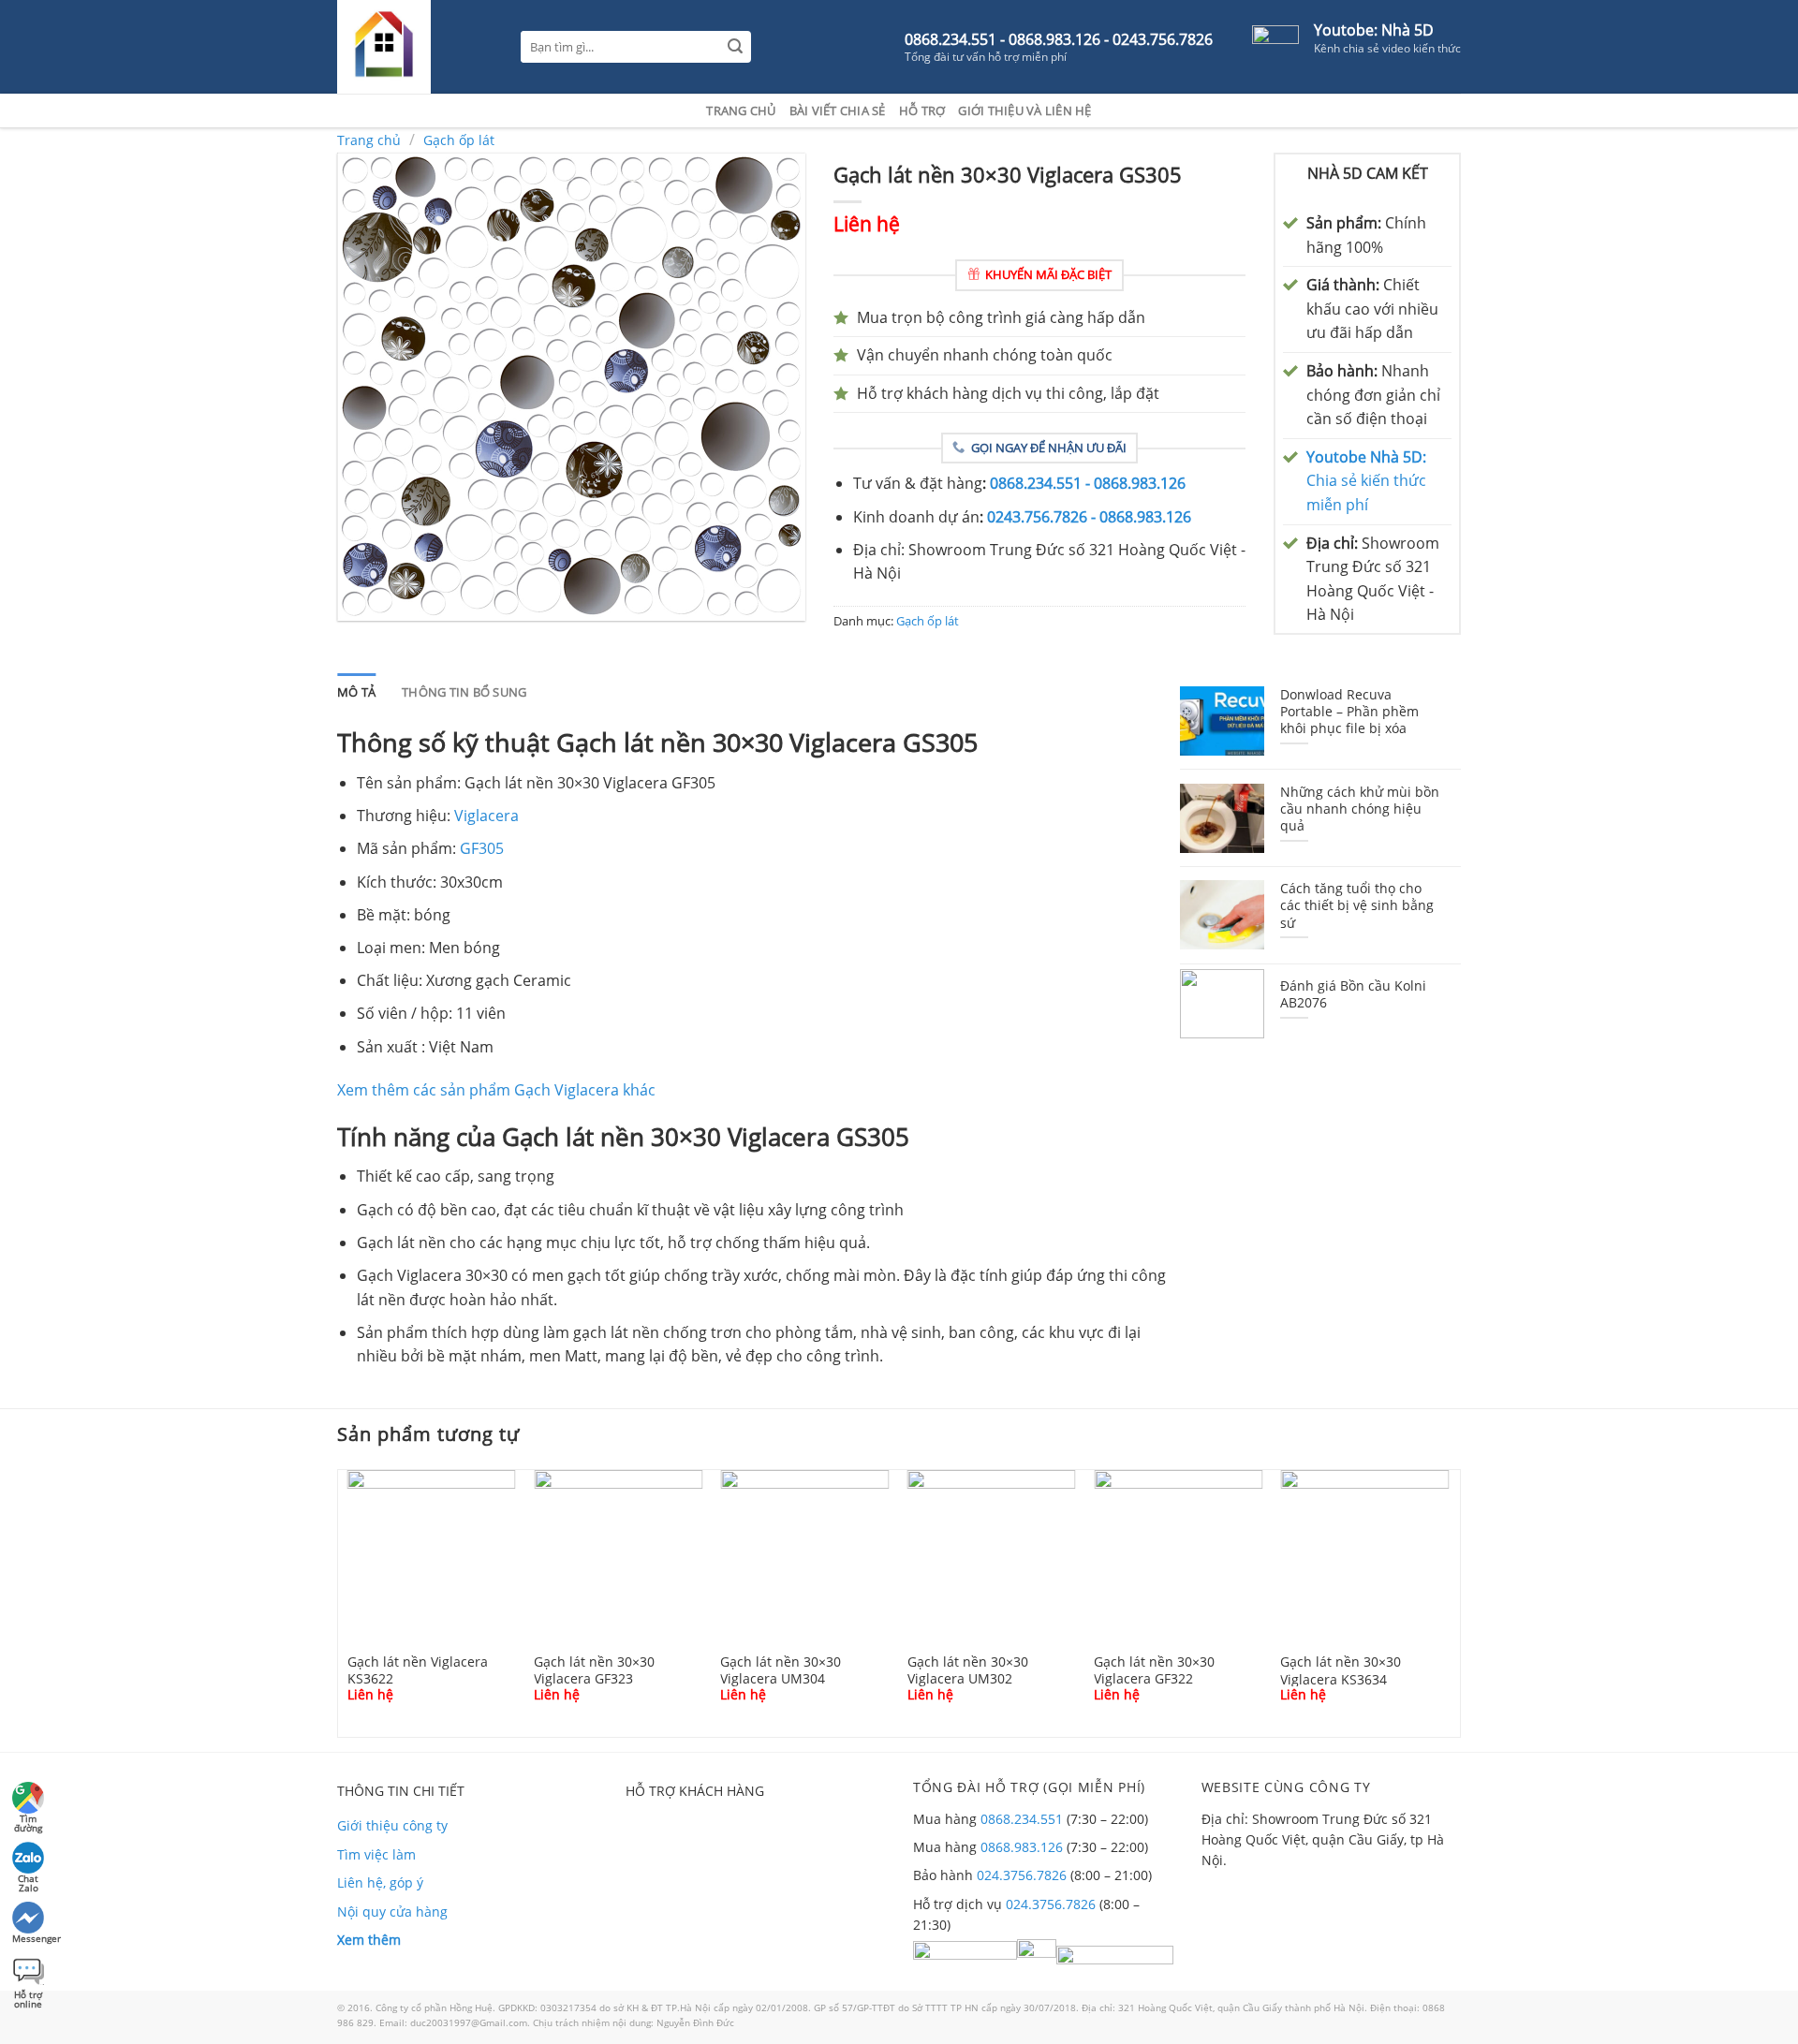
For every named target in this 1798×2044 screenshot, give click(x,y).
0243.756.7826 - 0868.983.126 (1089, 517)
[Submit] (736, 47)
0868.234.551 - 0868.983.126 (1088, 483)
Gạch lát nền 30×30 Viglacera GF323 (594, 1669)
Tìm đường (28, 1821)
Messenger (29, 1938)
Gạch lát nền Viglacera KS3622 (418, 1669)
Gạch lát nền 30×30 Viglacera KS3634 (1341, 1669)
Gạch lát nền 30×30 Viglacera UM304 (781, 1669)
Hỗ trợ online (28, 1997)
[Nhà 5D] (415, 47)
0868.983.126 (1022, 1847)
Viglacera (486, 816)
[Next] (1465, 1602)
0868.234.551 (1022, 1819)
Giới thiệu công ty (392, 1825)
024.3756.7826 (1022, 1875)
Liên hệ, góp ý (380, 1882)
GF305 (482, 848)
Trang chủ (741, 110)
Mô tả (356, 692)
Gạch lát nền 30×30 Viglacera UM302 (968, 1669)
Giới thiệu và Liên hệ (1024, 110)
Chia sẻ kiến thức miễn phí (1366, 481)
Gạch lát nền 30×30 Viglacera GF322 (1154, 1669)
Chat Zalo (28, 1881)
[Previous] (333, 1602)
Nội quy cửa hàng (392, 1912)
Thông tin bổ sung (464, 692)
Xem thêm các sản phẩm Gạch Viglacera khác (496, 1090)
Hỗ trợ (922, 110)
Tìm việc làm (376, 1854)
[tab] (356, 692)
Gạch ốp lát (459, 140)
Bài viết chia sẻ (838, 110)
